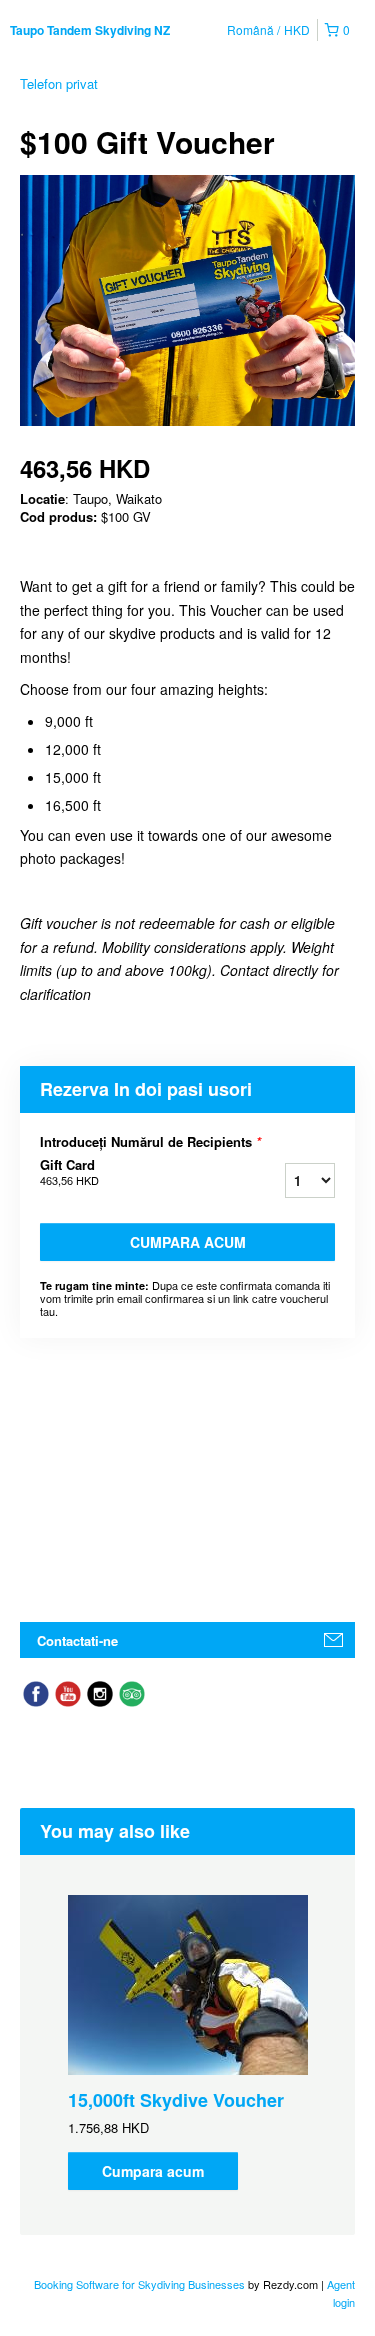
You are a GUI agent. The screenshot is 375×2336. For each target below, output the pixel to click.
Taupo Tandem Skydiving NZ (90, 30)
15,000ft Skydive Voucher (176, 2100)
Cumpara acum (188, 1242)
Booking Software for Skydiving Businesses (141, 2284)
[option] (187, 2042)
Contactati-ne (77, 1640)
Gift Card (69, 1172)
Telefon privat (59, 83)
